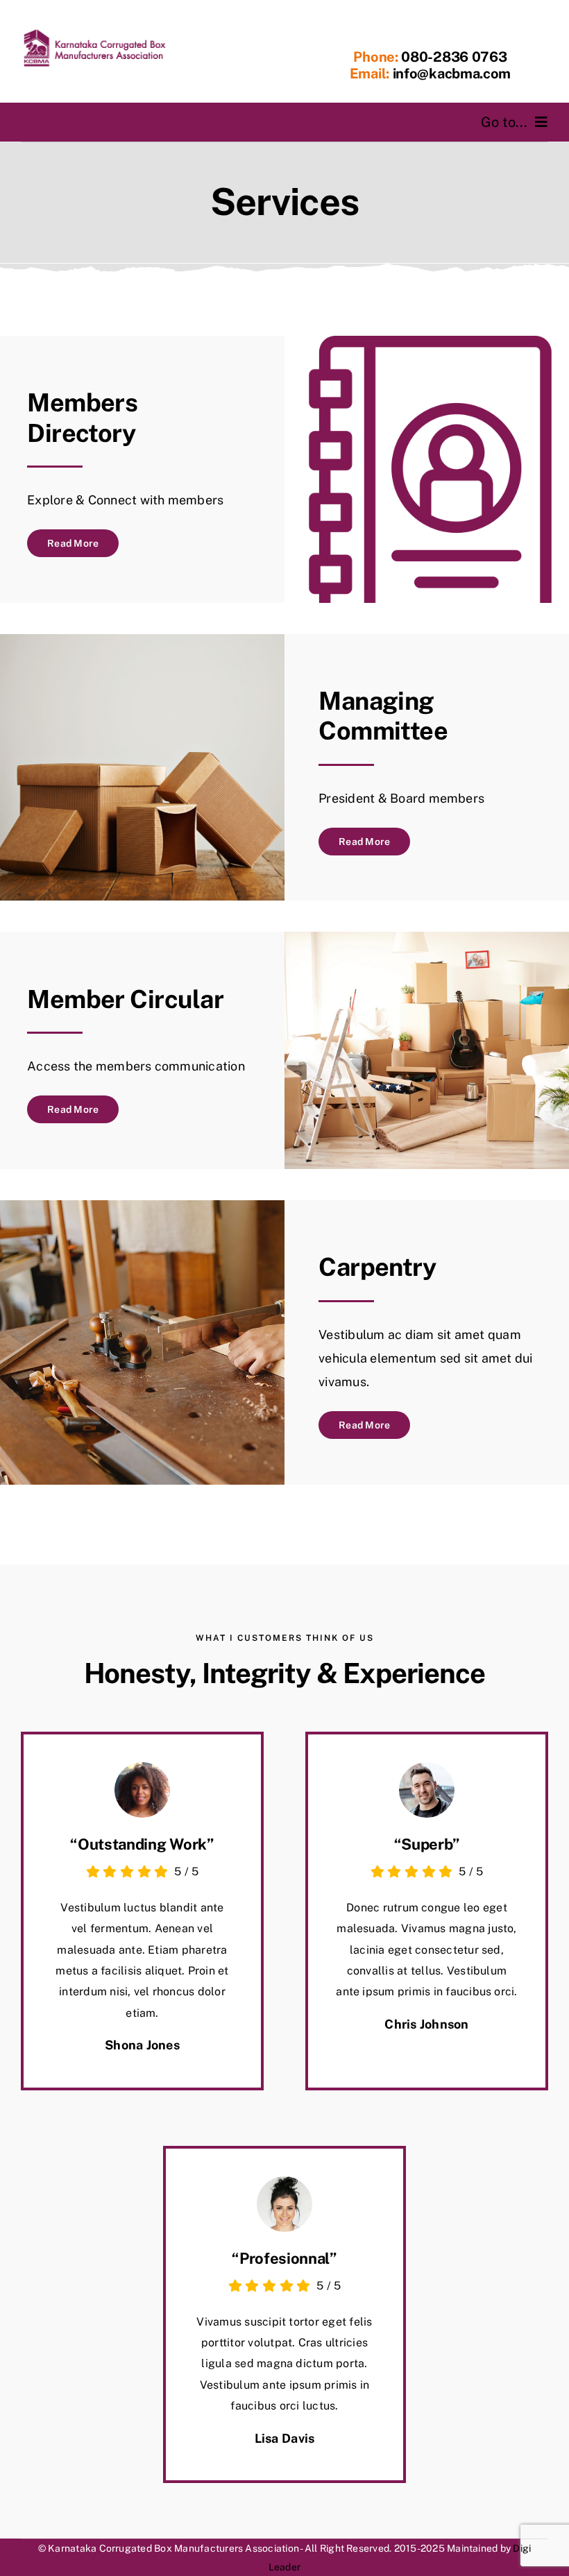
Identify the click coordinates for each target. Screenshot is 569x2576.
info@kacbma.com (452, 74)
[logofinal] (94, 33)
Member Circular (125, 999)
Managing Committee (383, 716)
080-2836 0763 (453, 57)
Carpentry (377, 1267)
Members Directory (82, 417)
